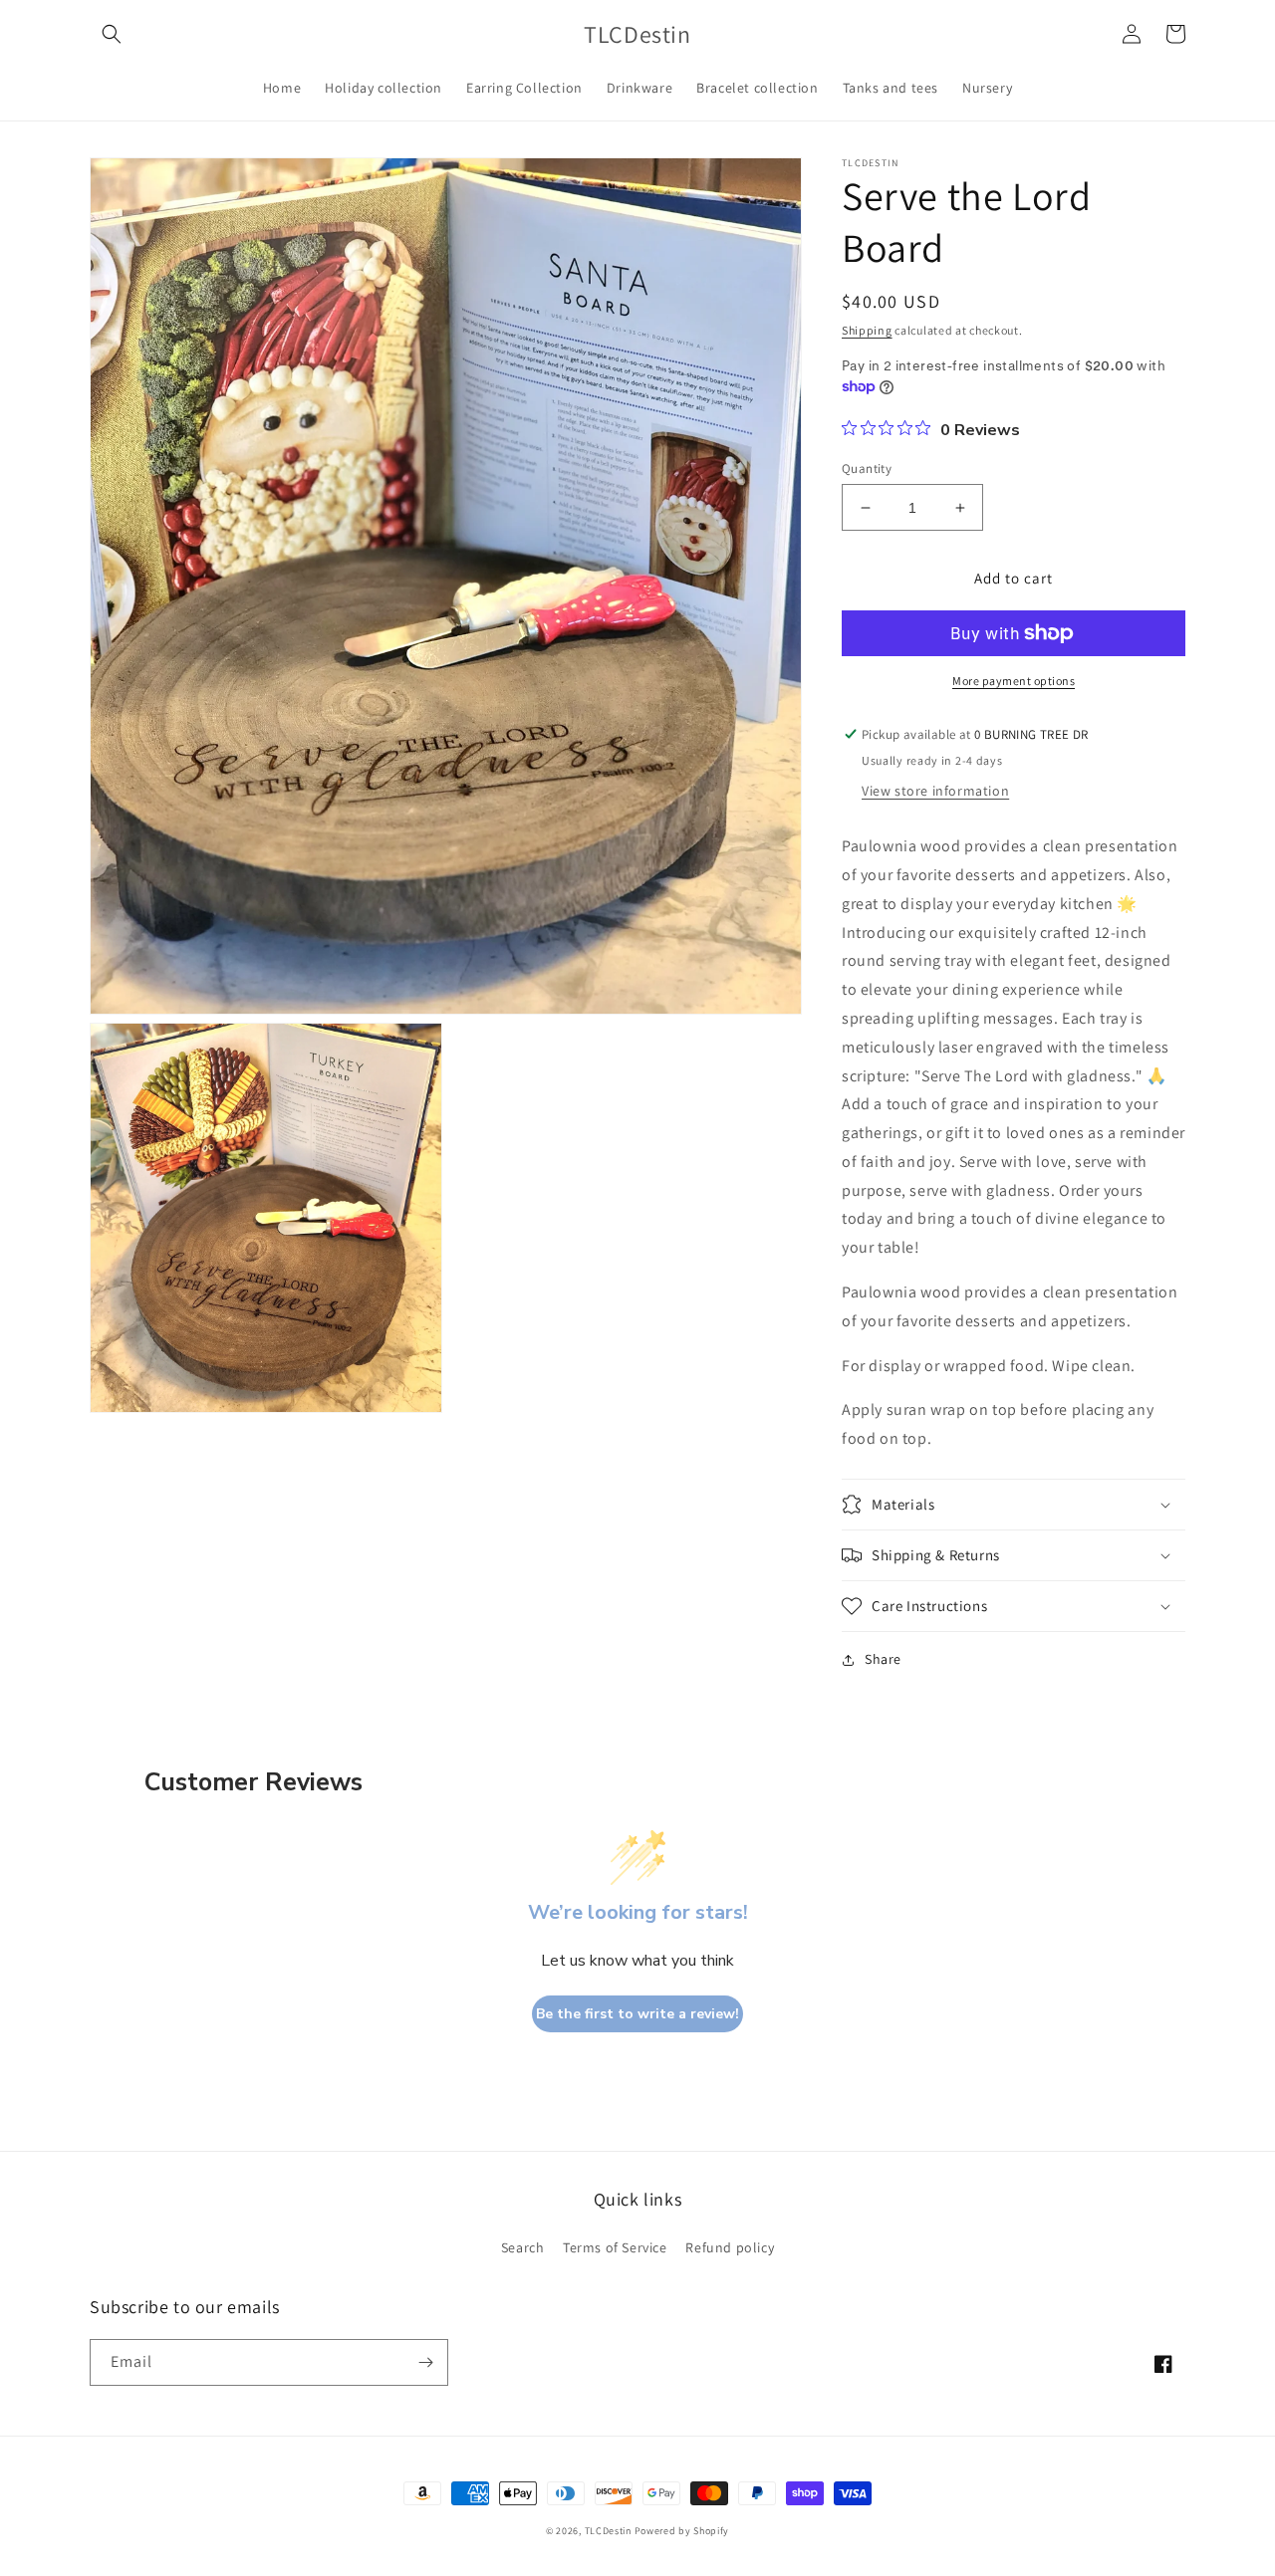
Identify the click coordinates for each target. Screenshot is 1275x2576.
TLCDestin (610, 2531)
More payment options (1014, 681)
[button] (112, 34)
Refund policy (730, 2247)
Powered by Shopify (682, 2531)
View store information (935, 791)
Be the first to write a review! (637, 2014)
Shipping (867, 330)
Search (523, 2247)
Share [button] (883, 1659)
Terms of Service (615, 2247)
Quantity (867, 468)
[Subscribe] (425, 2362)
